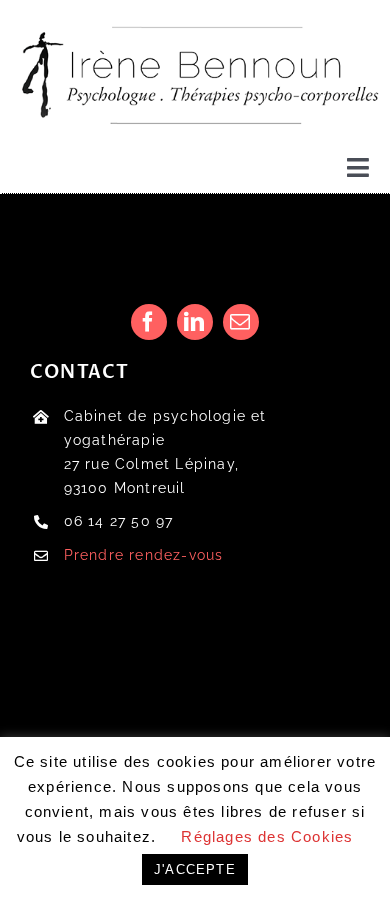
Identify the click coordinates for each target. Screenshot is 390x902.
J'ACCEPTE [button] (195, 869)
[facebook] (149, 322)
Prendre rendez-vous (144, 555)
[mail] (241, 322)
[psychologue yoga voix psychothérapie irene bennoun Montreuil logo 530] (195, 17)
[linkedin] (195, 322)
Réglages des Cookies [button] (267, 836)
